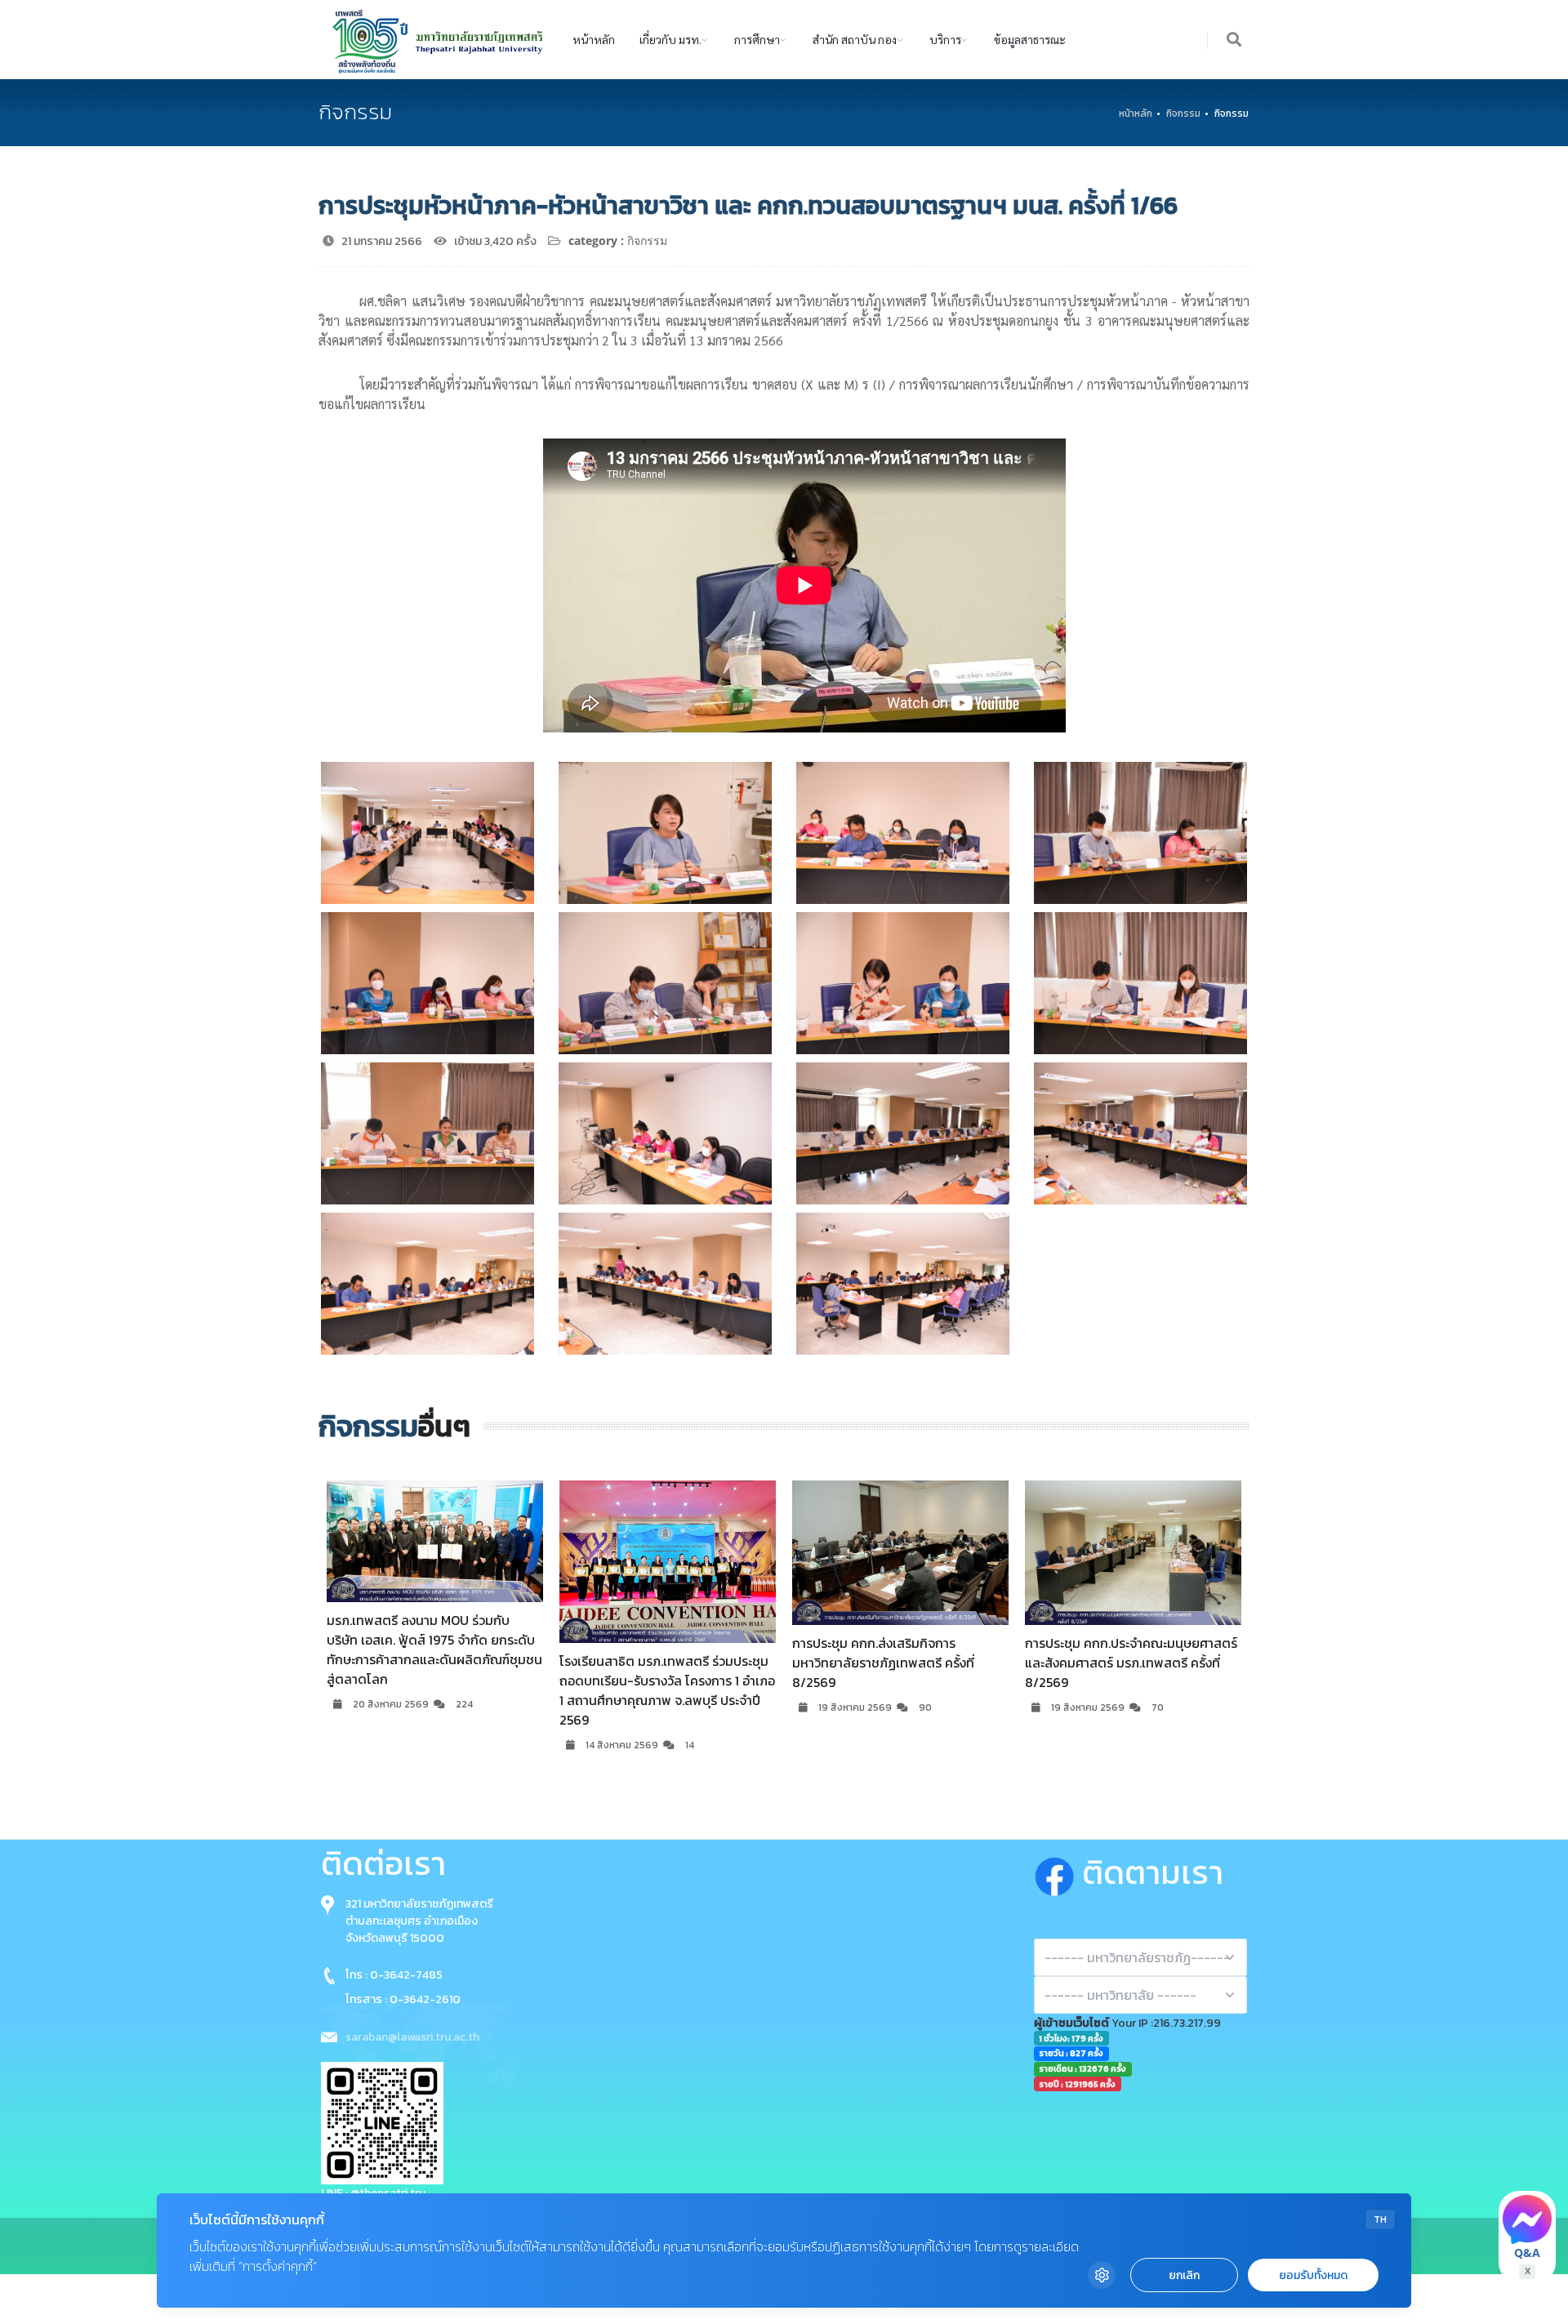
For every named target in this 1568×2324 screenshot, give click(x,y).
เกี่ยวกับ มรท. (670, 39)
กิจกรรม (1183, 114)
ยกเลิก (1184, 2275)
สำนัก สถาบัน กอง (855, 39)
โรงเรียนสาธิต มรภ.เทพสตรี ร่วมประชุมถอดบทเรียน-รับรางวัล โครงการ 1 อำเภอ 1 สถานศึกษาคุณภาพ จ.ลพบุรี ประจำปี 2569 (434, 1690)
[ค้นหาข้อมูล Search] (1235, 40)
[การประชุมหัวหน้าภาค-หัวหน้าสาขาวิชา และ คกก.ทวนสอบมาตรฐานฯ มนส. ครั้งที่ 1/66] (428, 833)
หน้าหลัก (594, 39)
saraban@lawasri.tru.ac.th (412, 2037)
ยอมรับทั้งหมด (1313, 2275)
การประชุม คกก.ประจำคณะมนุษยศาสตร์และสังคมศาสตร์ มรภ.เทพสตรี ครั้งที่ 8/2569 (898, 1663)
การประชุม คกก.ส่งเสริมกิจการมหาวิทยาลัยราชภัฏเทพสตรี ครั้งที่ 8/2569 (650, 1663)
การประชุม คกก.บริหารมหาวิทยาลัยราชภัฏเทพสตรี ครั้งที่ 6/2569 (1119, 1653)
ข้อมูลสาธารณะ (1030, 39)
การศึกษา (757, 39)
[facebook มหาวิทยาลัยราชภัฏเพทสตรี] (1058, 1872)
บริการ (945, 39)
